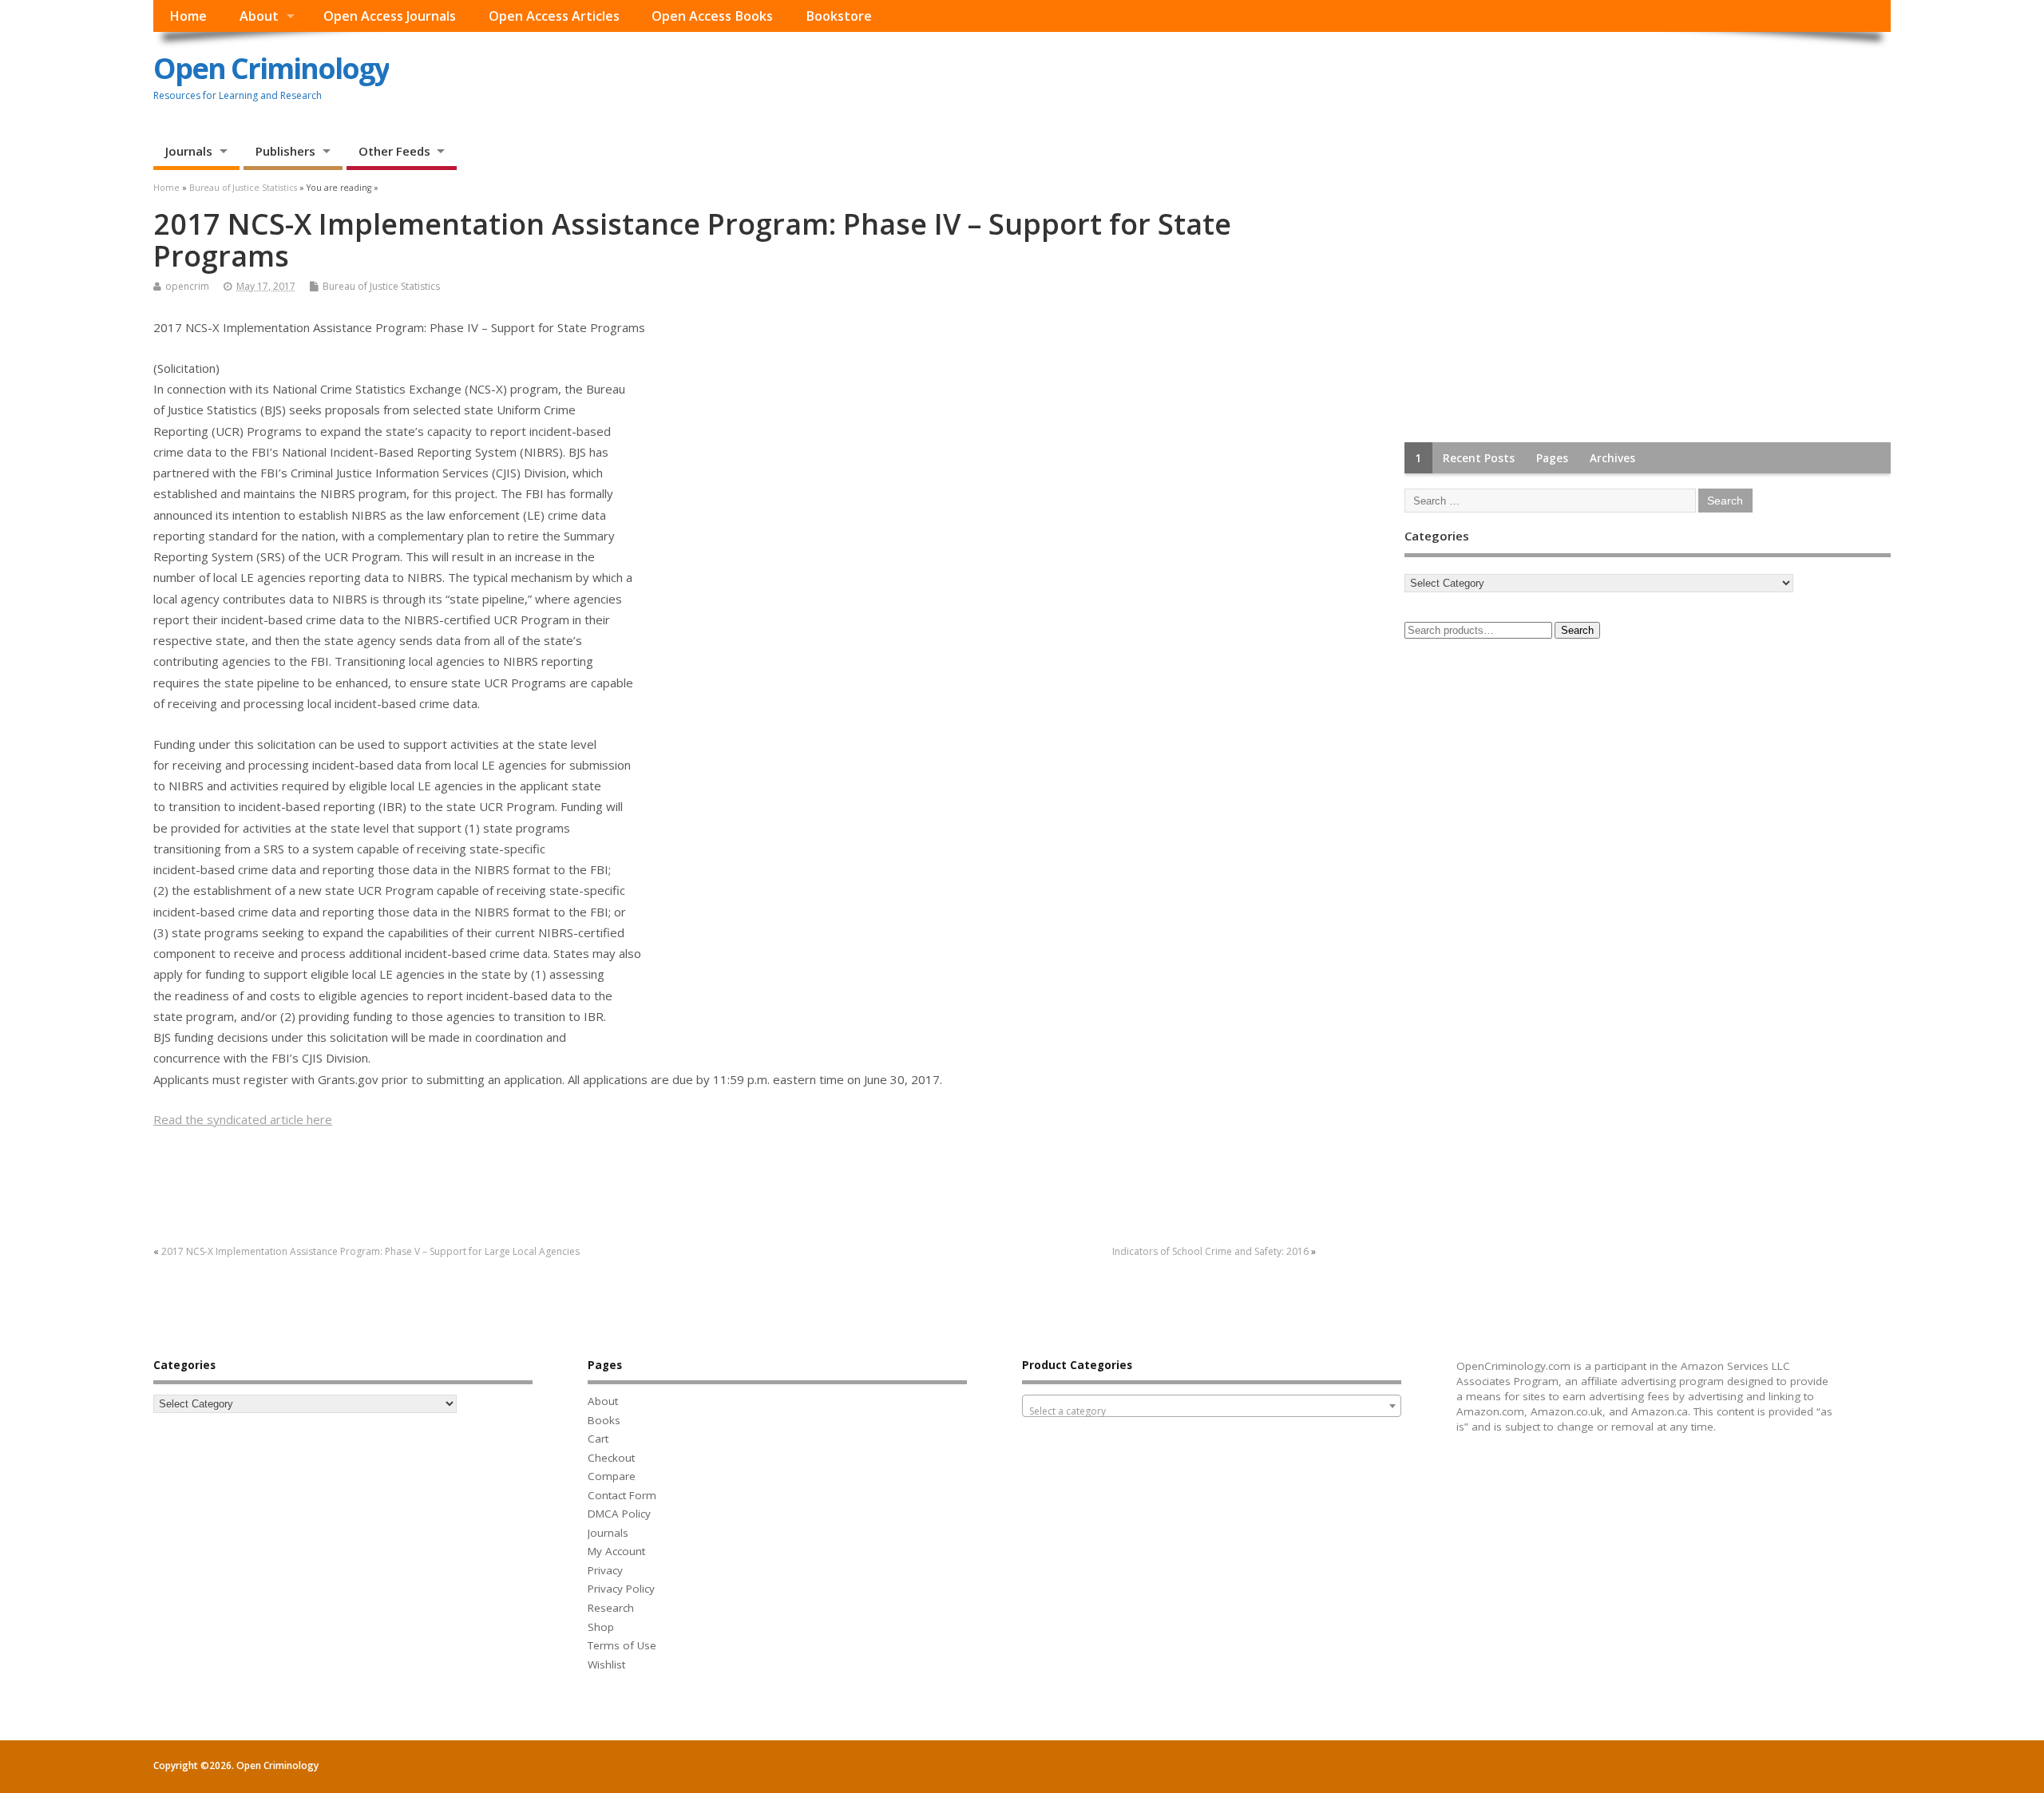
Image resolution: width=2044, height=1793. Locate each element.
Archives (1612, 458)
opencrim (187, 286)
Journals (189, 151)
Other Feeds (394, 151)
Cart (598, 1439)
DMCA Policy (619, 1514)
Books (604, 1420)
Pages (1552, 458)
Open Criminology (271, 68)
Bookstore (839, 16)
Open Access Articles (554, 16)
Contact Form (622, 1495)
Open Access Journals (390, 16)
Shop (601, 1627)
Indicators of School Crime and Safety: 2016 (1210, 1251)
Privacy (605, 1570)
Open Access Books (712, 16)
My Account (616, 1551)
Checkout (611, 1458)
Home (188, 16)
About (259, 16)
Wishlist (606, 1664)
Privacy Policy (621, 1589)
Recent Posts (1479, 458)
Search (1577, 630)
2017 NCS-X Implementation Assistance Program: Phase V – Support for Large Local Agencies (370, 1251)
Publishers (285, 151)
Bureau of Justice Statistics (381, 286)
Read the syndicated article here (243, 1119)
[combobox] (1212, 1406)
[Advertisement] (1524, 308)
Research (611, 1608)
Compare (612, 1476)
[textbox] (1212, 1411)
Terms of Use (622, 1645)
